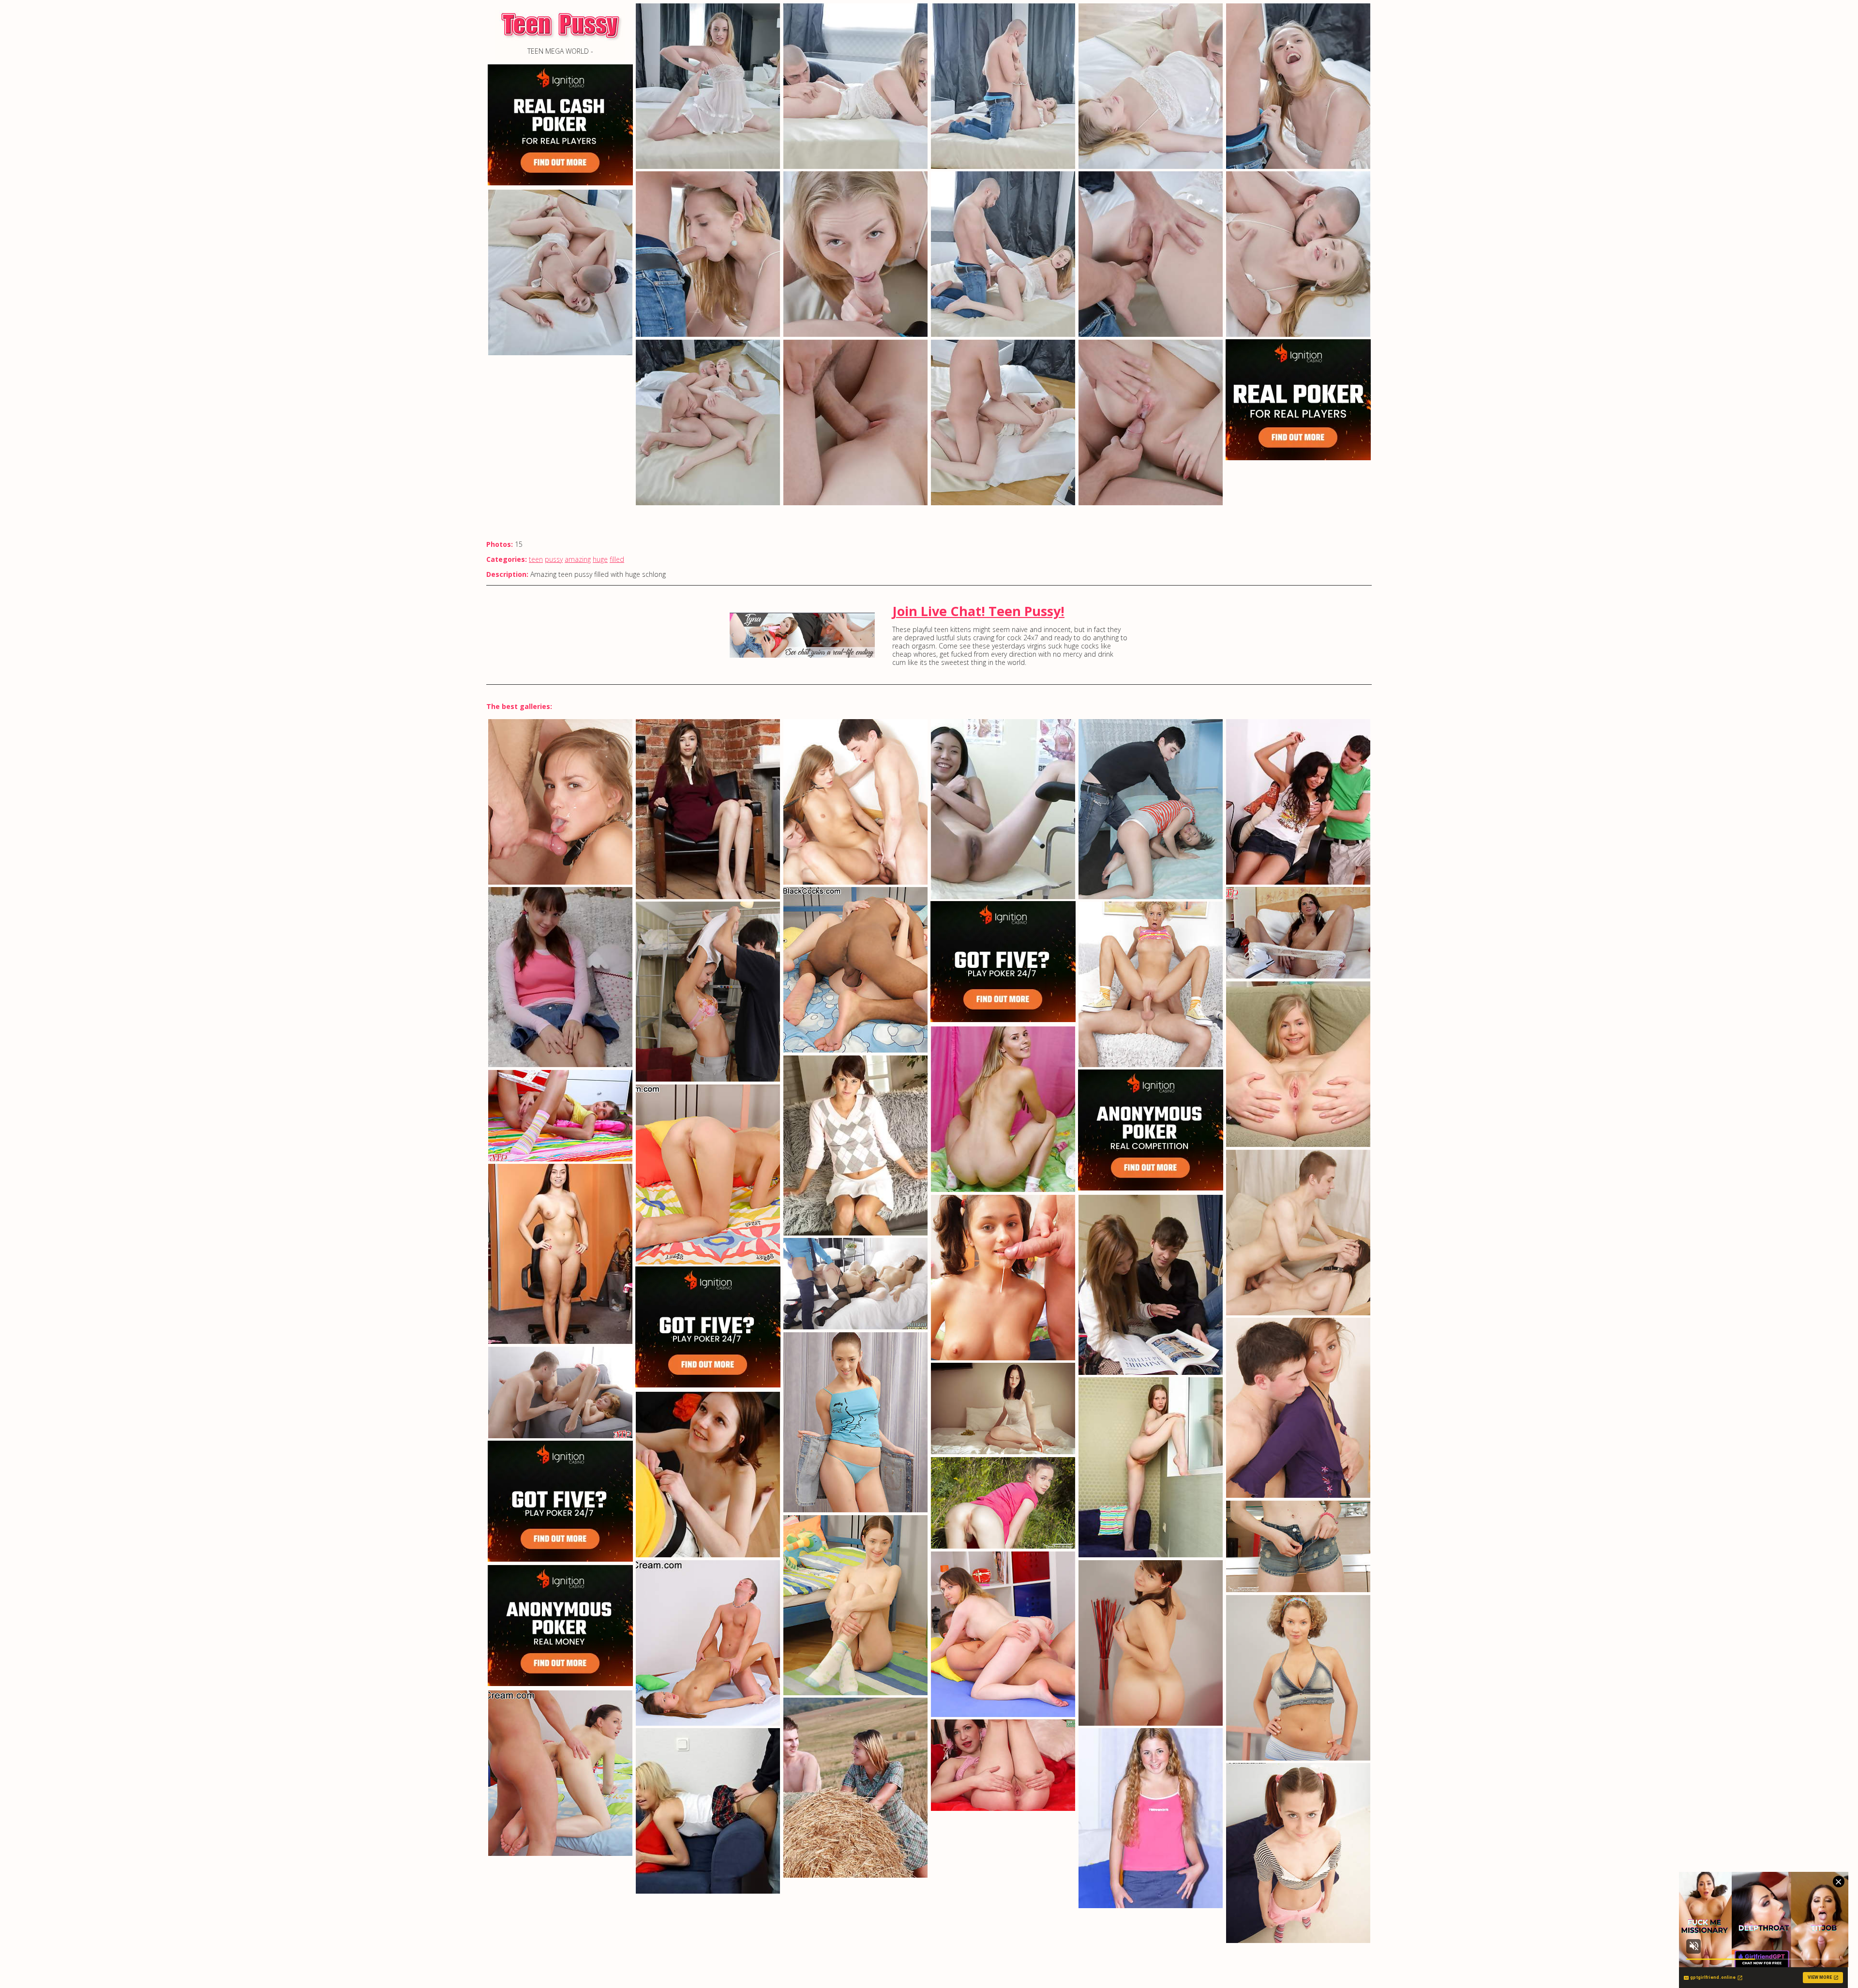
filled (617, 559)
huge (600, 559)
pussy (554, 559)
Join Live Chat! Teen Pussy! (978, 611)
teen (536, 559)
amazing (578, 559)
